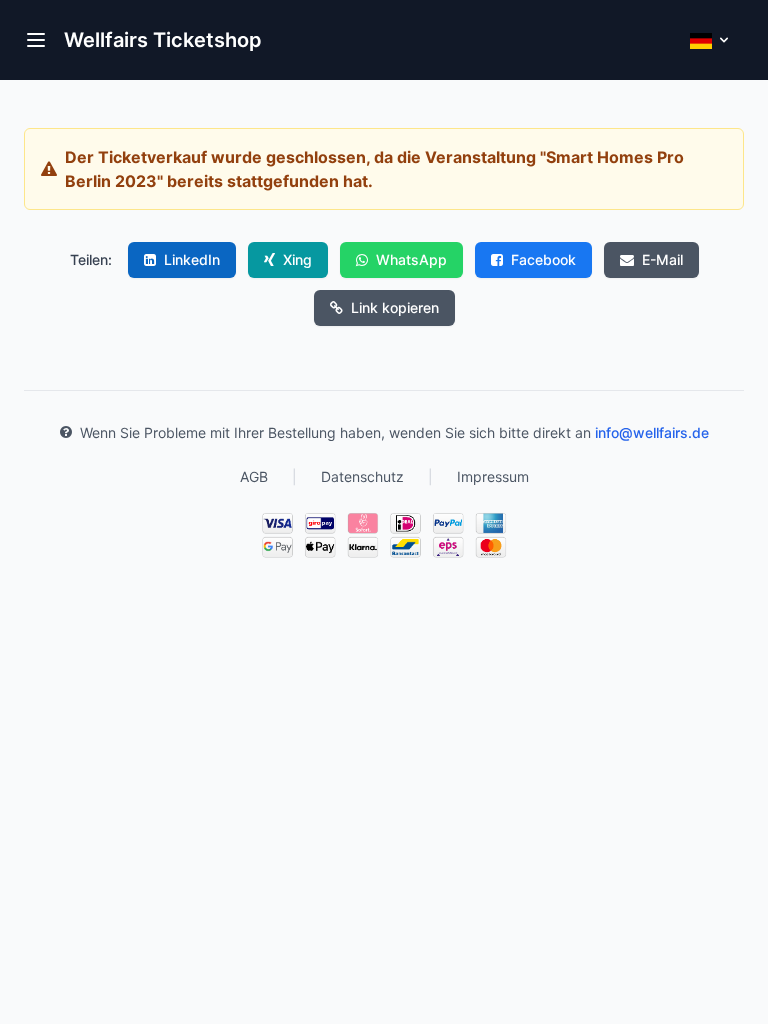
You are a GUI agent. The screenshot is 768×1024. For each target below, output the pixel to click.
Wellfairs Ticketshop (163, 40)
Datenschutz (362, 476)
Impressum (493, 476)
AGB (254, 476)
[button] (36, 40)
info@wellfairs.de (652, 432)
